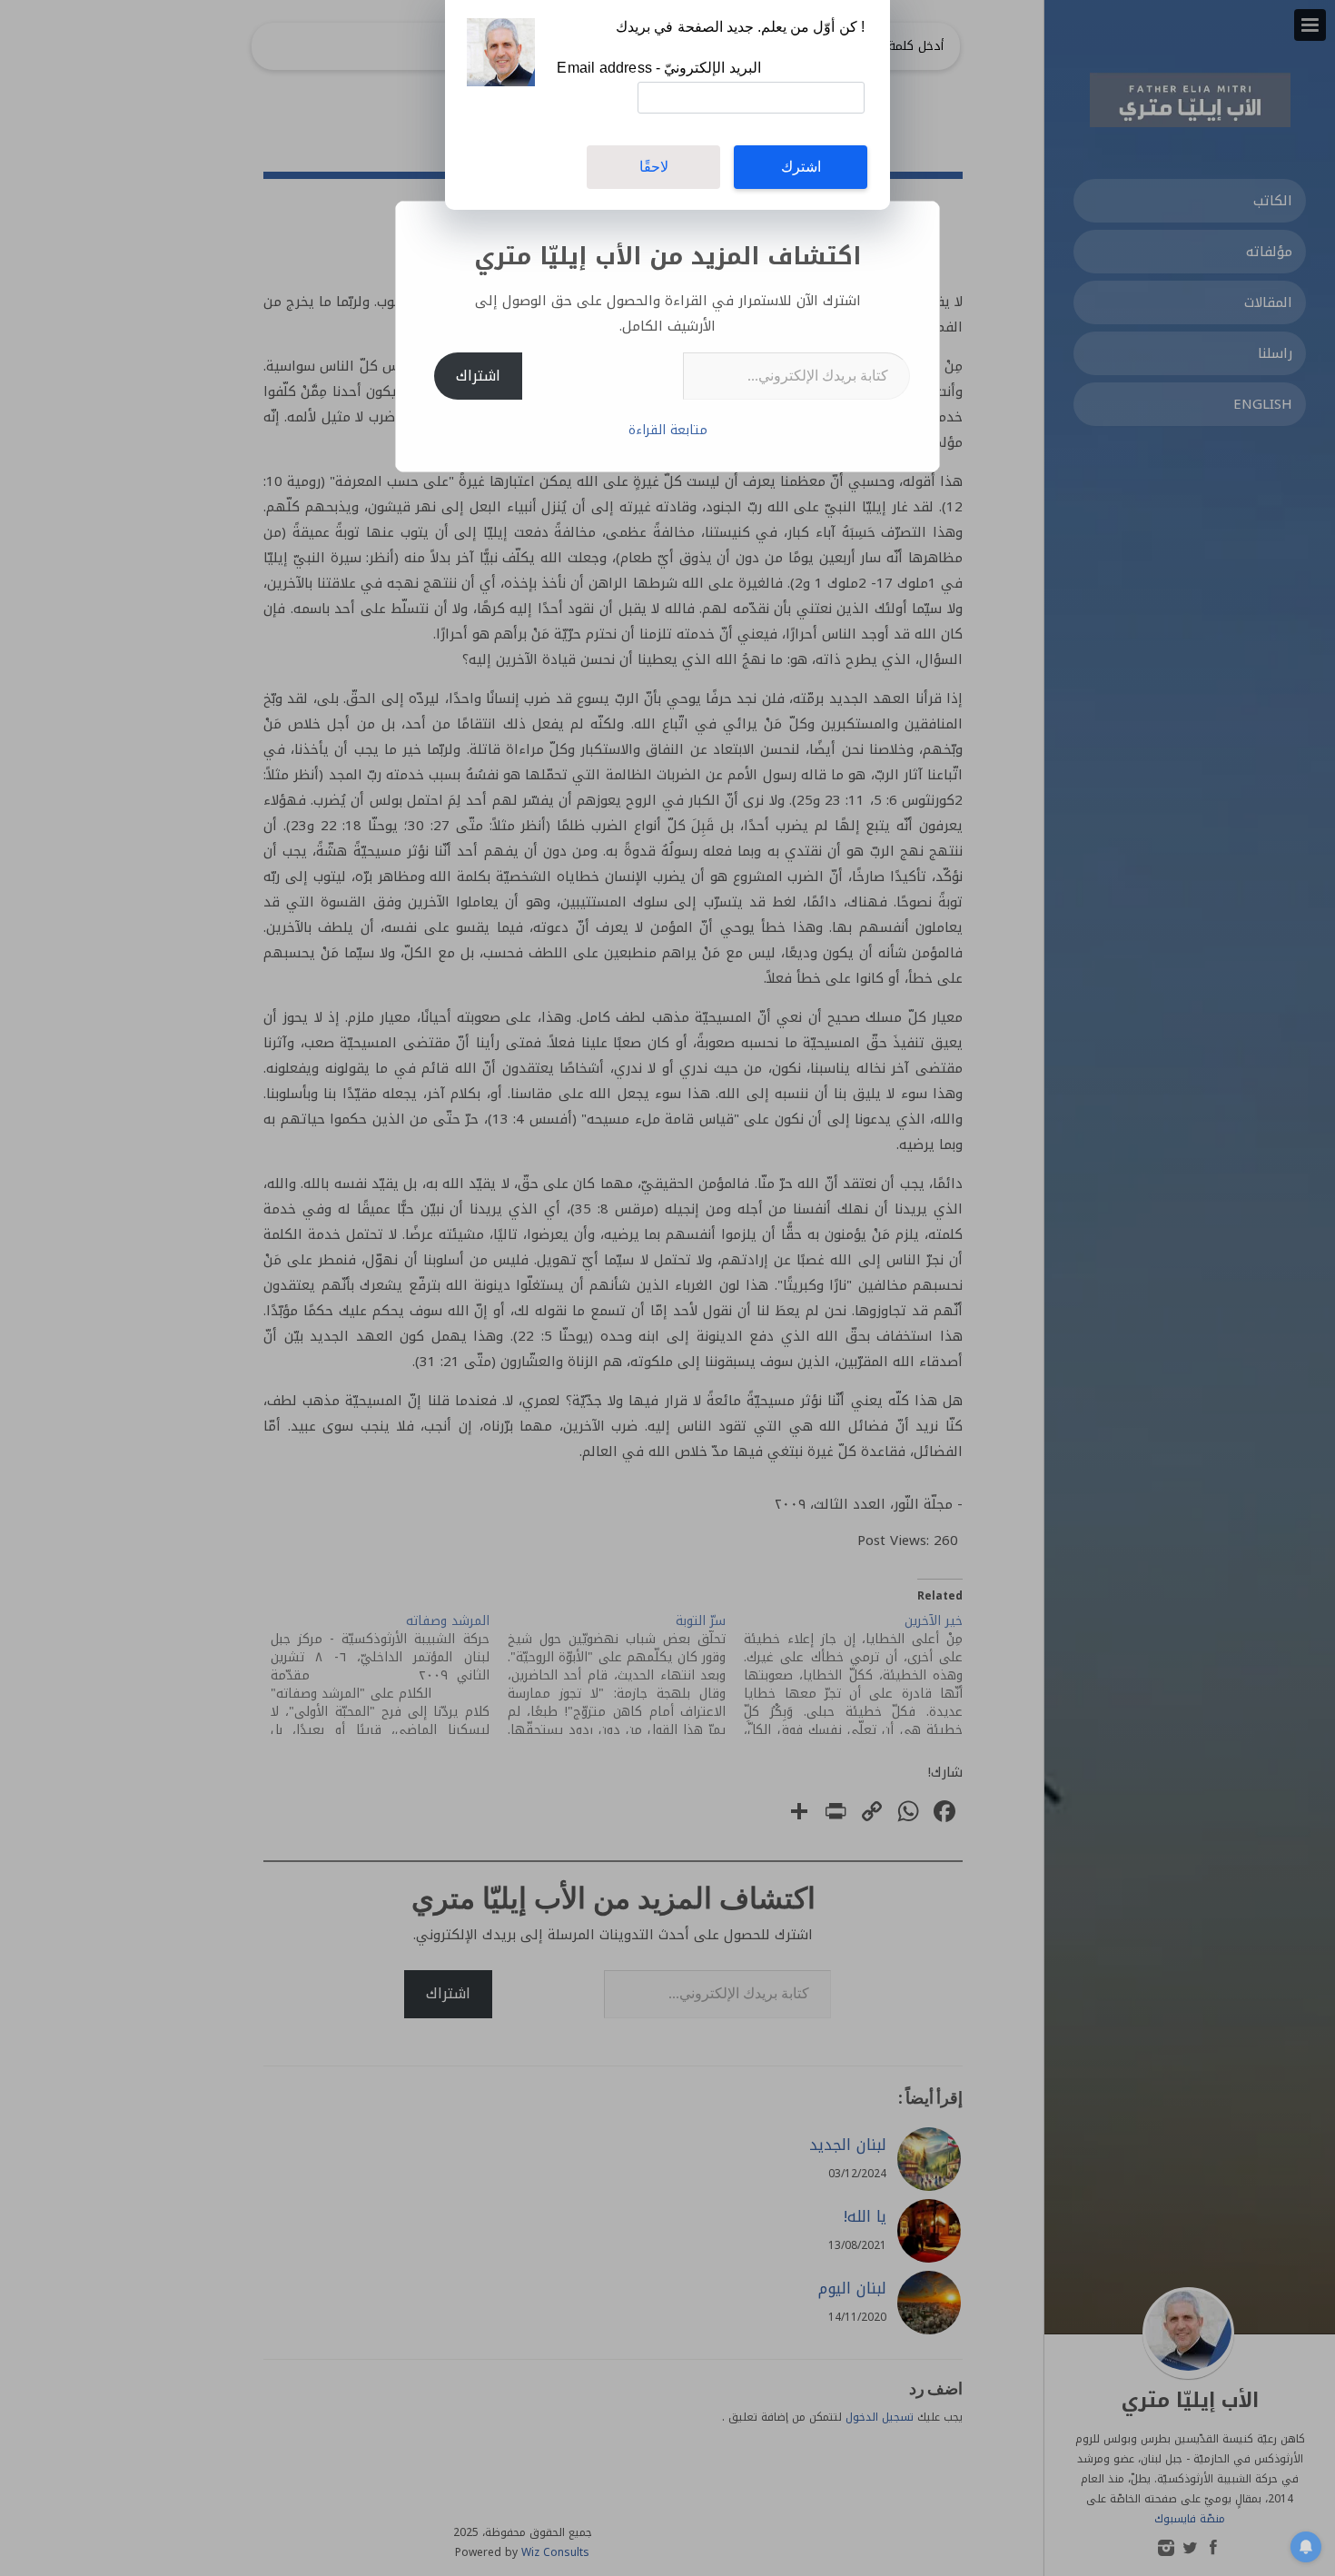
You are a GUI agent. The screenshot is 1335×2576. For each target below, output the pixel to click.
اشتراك (478, 376)
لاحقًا (654, 167)
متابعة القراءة (668, 430)
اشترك (801, 167)
